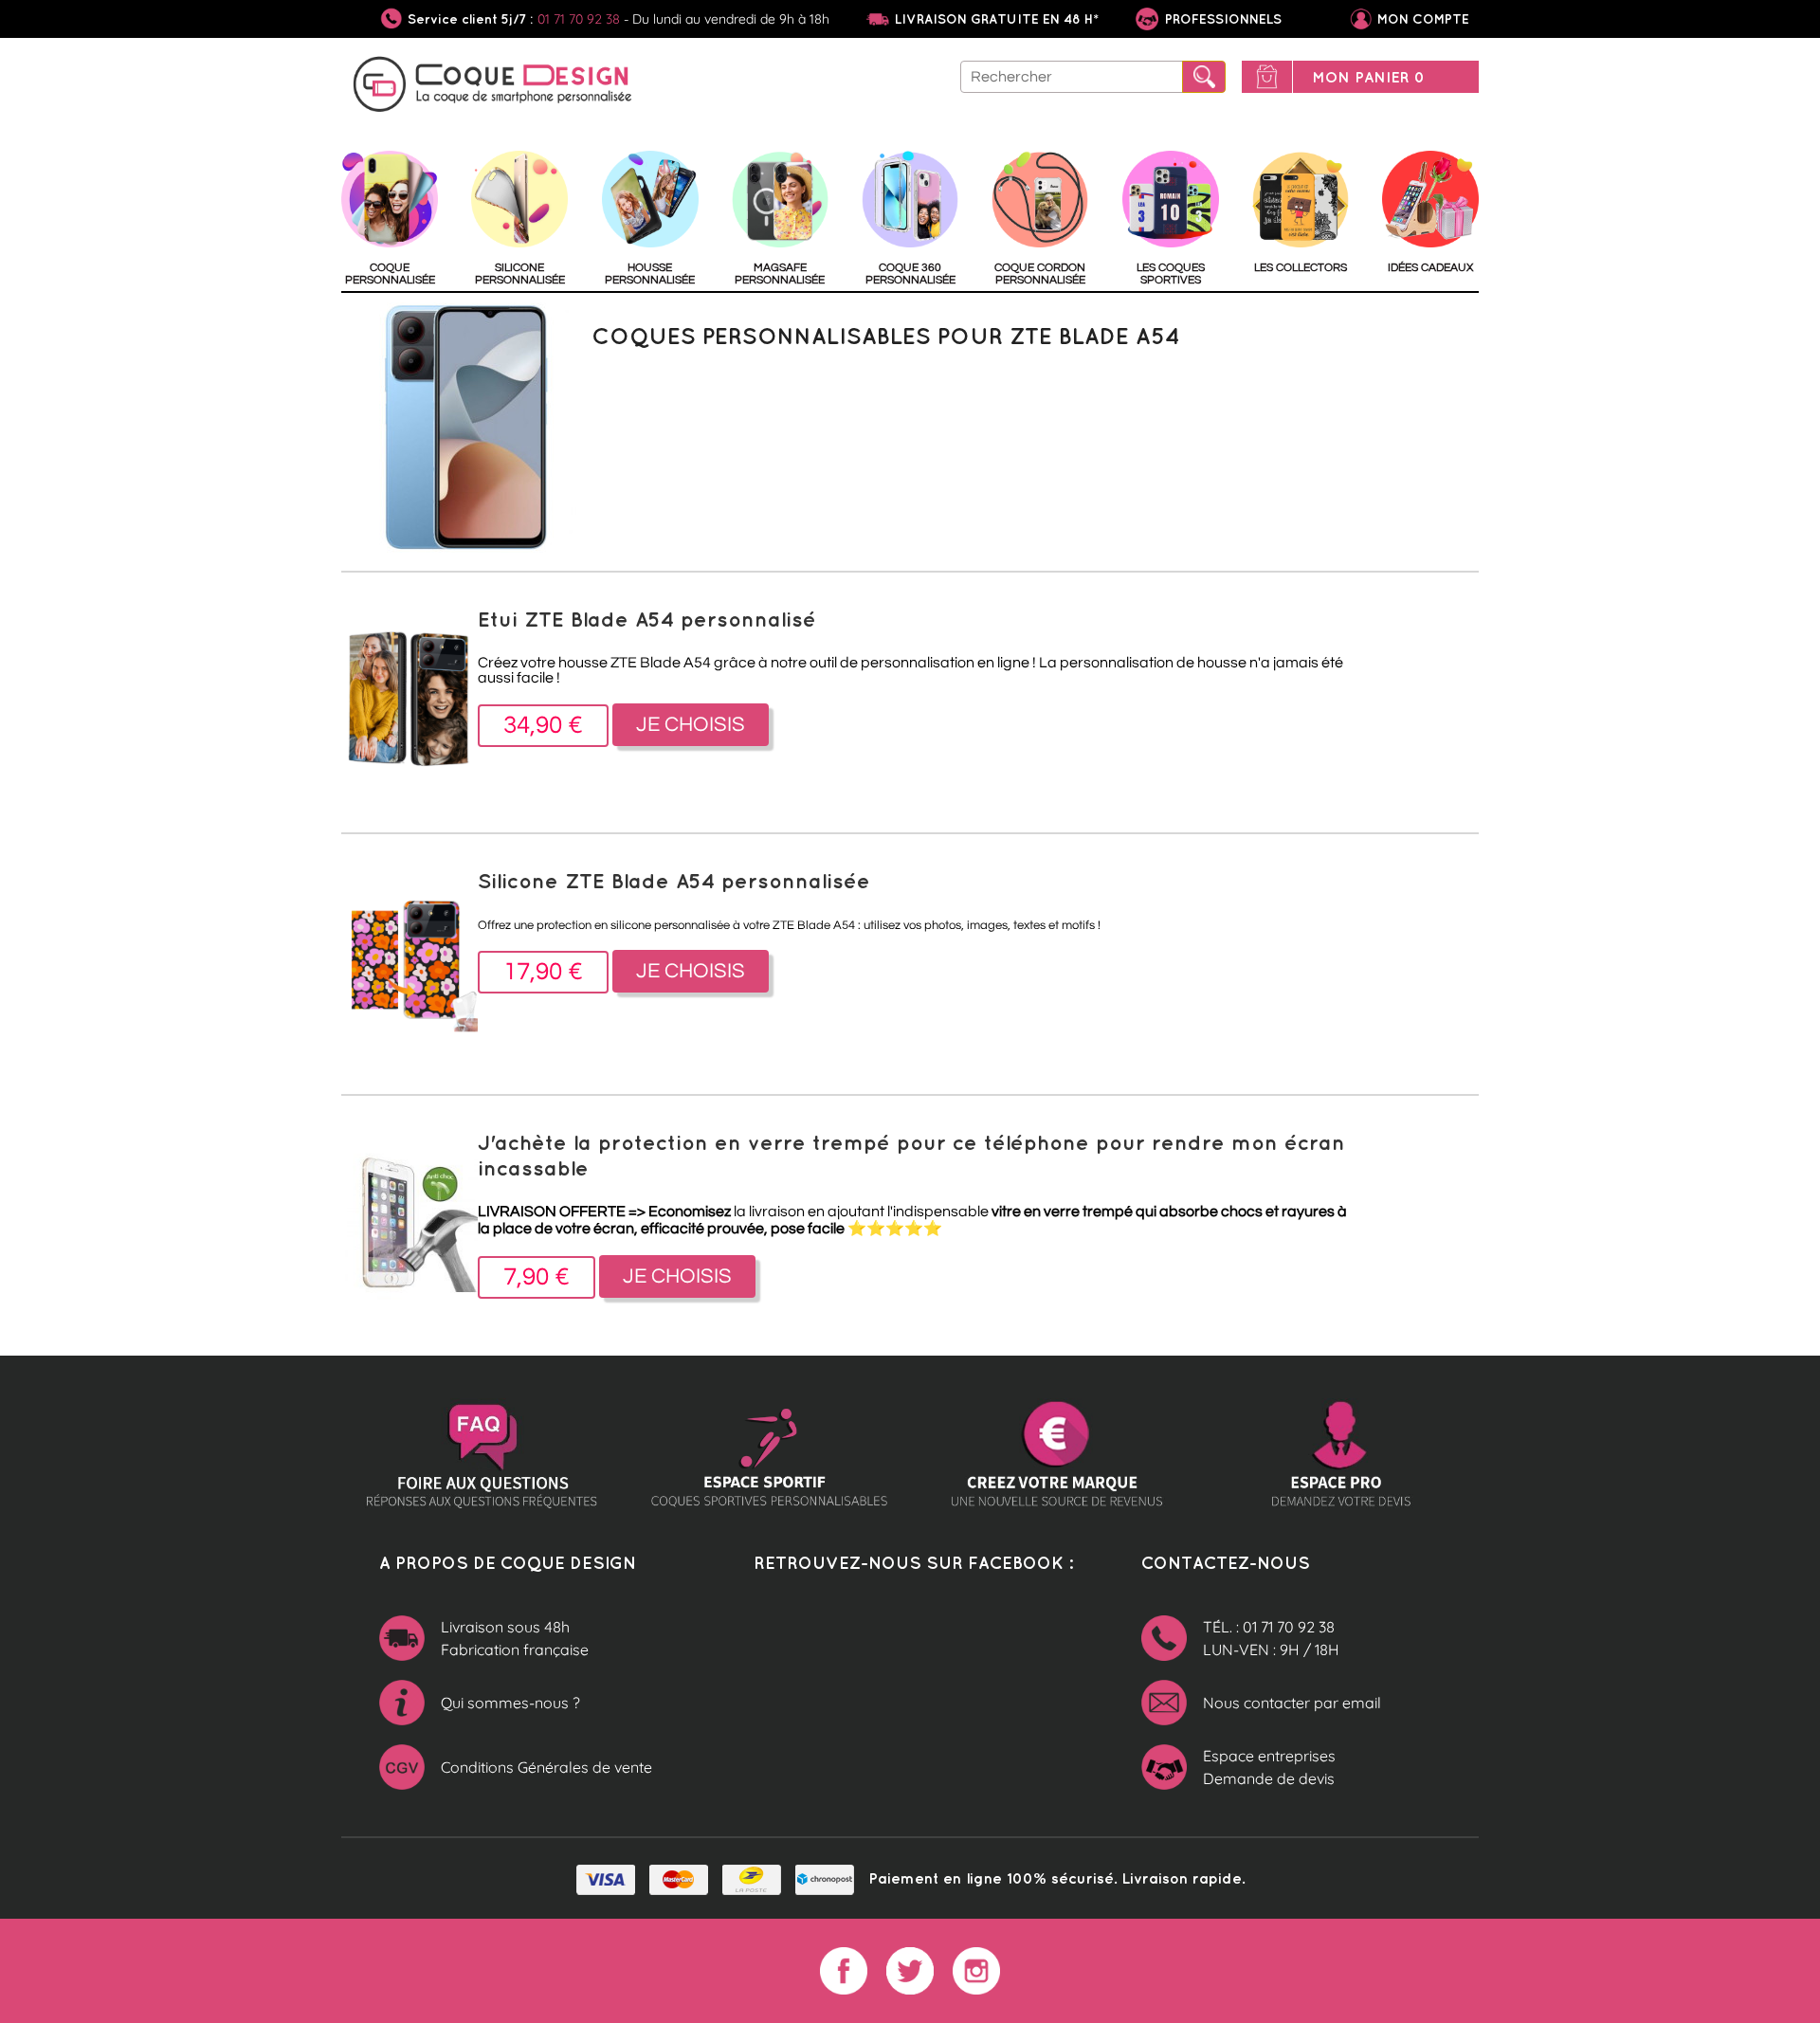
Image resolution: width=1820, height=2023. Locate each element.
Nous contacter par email (1292, 1703)
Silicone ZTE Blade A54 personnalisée (674, 880)
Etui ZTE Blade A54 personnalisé (647, 619)
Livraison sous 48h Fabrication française (515, 1638)
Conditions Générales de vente (546, 1767)
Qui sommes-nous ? (510, 1703)
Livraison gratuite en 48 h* (997, 19)
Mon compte (1423, 19)
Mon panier (1368, 77)
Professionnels (1221, 19)
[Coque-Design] (493, 87)
